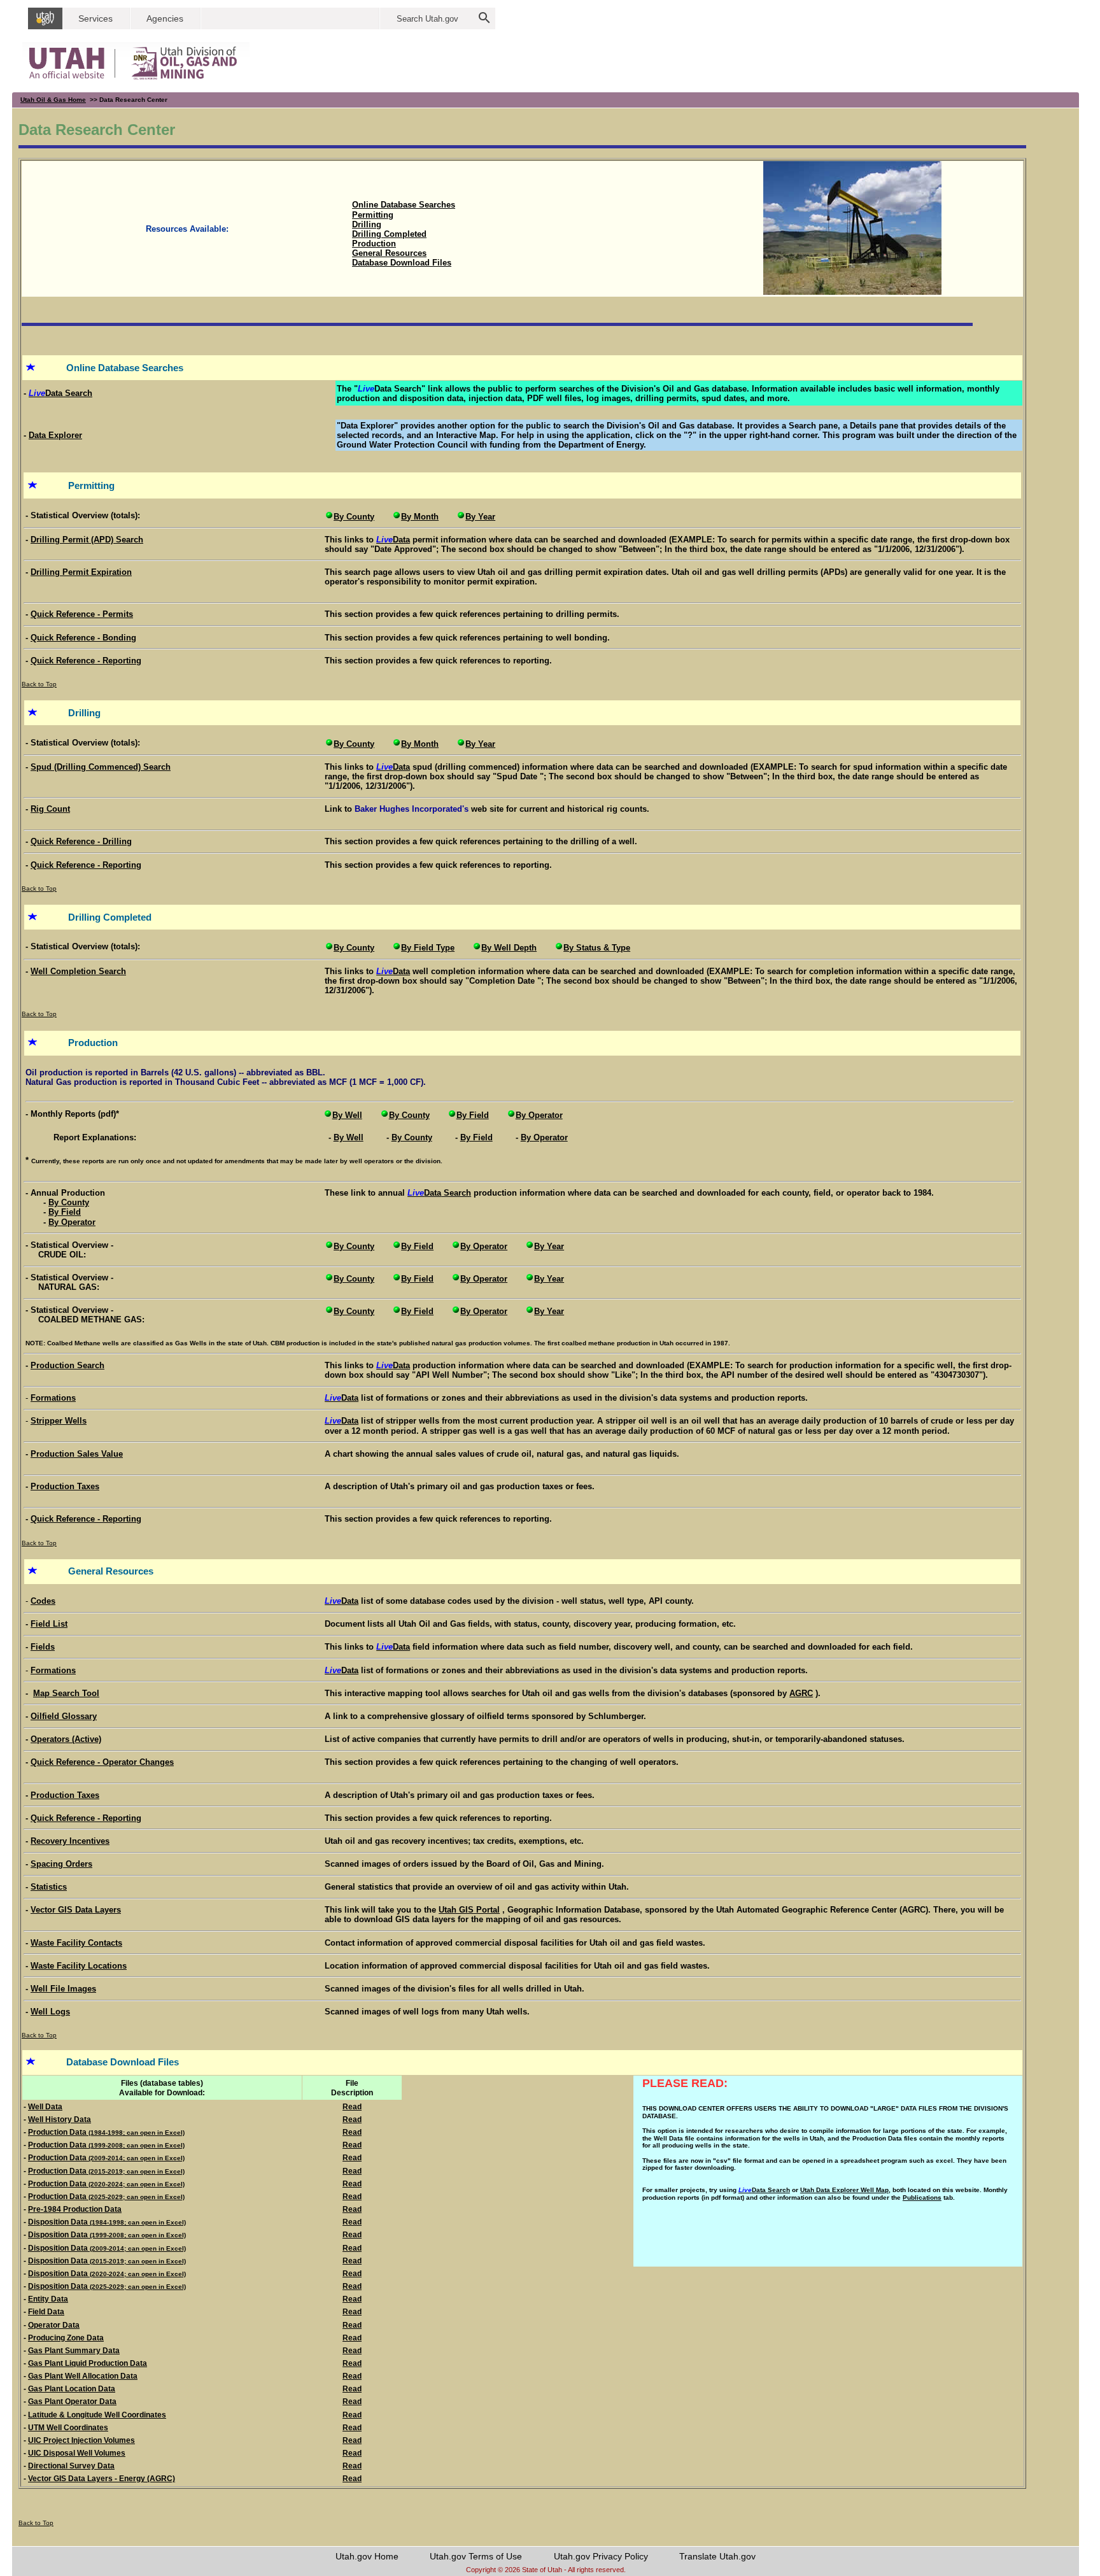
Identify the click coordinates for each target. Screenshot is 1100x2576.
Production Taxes (65, 1486)
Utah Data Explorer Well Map (844, 2190)
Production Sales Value (77, 1454)
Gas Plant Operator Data (72, 2402)
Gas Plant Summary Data (74, 2351)
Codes (43, 1601)
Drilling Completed (389, 234)
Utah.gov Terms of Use (476, 2556)
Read (352, 2107)
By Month (420, 517)
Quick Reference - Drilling (81, 841)
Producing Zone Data (66, 2338)
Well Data (45, 2107)
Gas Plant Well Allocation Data (83, 2376)
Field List (49, 1624)
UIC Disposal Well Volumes (77, 2453)
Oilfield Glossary (64, 1716)
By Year (480, 517)
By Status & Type (597, 948)
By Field (473, 1115)
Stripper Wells (59, 1421)
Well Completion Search (78, 971)
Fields (43, 1647)
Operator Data (54, 2325)
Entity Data (48, 2299)
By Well (347, 1115)
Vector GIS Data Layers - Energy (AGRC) (102, 2479)
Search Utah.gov (427, 19)
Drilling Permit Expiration (81, 572)
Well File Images (63, 1989)
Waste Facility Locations (79, 1966)
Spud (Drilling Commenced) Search (101, 767)
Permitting (373, 215)
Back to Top (39, 684)
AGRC (801, 1693)
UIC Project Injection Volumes (81, 2440)
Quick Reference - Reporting (86, 661)
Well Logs (50, 2012)
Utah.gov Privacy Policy (601, 2556)
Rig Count (50, 809)
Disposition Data (107, 2222)
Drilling (367, 224)
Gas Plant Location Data (72, 2389)
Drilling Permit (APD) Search (87, 540)
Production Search (67, 1365)
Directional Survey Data (71, 2466)
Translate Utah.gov (717, 2556)
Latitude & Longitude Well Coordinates (97, 2415)
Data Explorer (55, 435)
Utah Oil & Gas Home (53, 100)
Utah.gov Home (367, 2556)
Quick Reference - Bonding (83, 638)
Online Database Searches (404, 205)
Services (95, 18)
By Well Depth (509, 948)
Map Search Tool (66, 1693)
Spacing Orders (61, 1864)
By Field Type (428, 948)
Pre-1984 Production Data (75, 2209)
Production (374, 244)
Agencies (165, 18)
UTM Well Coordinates (68, 2428)
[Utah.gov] (45, 18)
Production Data (106, 2132)
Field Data (46, 2312)
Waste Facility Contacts (76, 1943)
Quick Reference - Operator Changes (102, 1762)
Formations (53, 1398)
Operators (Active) (66, 1739)
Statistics (49, 1887)
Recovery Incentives (70, 1841)
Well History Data (60, 2120)
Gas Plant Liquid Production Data (88, 2363)
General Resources (389, 253)
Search (439, 1193)
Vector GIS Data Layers (76, 1910)
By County (354, 517)
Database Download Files (402, 263)
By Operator (539, 1115)
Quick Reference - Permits (82, 614)
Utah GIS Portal (469, 1910)
